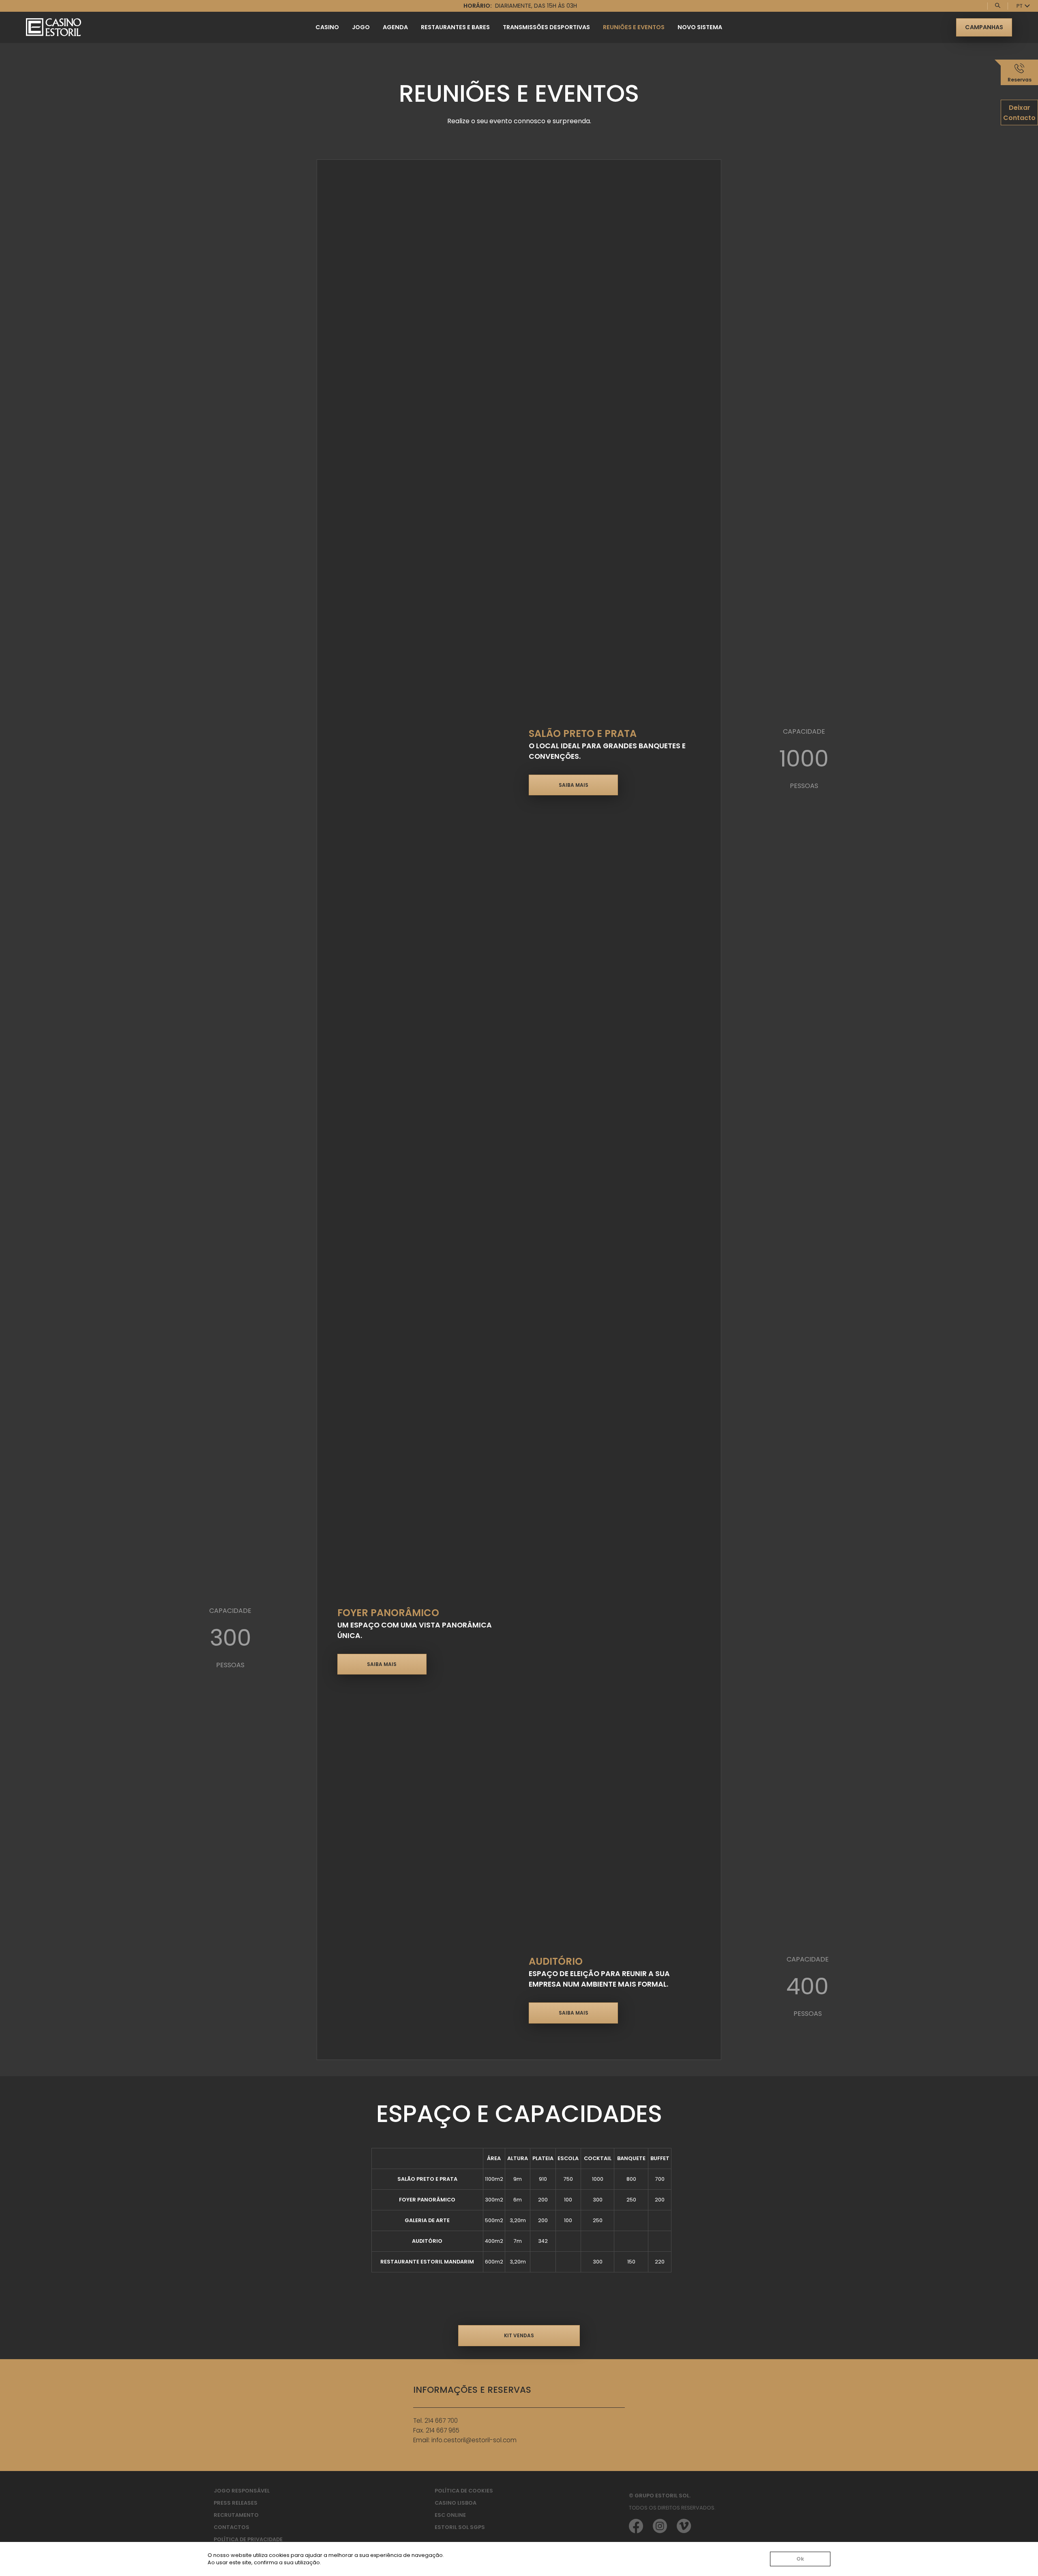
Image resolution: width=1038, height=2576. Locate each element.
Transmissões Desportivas (546, 27)
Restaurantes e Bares (455, 27)
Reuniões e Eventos (634, 27)
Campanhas (984, 27)
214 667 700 (441, 2421)
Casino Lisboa (456, 2503)
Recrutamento (236, 2515)
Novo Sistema (700, 27)
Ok (800, 2559)
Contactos (232, 2527)
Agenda (395, 27)
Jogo (361, 27)
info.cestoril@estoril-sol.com (474, 2440)
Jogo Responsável (242, 2491)
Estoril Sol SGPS (460, 2527)
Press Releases (236, 2503)
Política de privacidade (248, 2539)
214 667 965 (443, 2430)
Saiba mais (574, 785)
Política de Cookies (464, 2491)
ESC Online (450, 2515)
